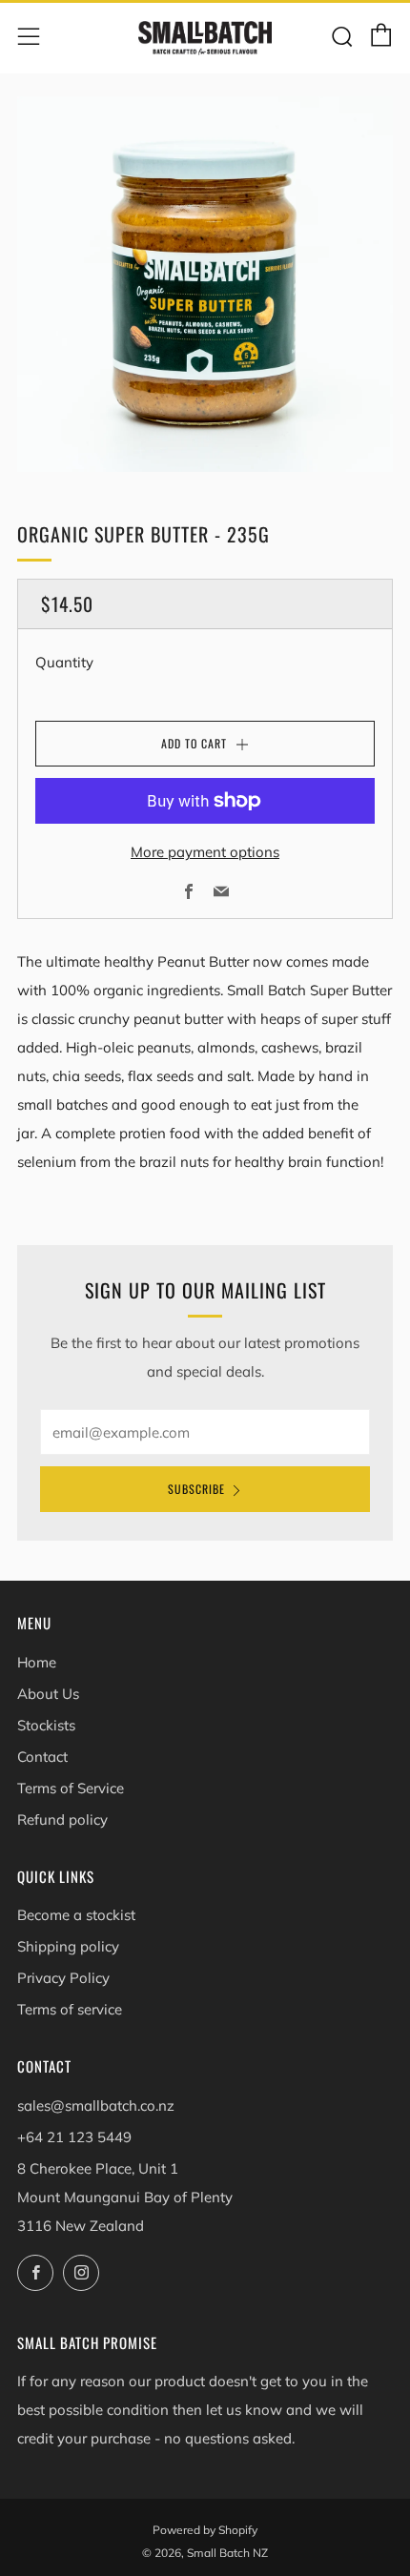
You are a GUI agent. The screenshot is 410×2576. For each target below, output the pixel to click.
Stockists (46, 1725)
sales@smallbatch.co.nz (96, 2106)
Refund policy (62, 1820)
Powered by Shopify (205, 2530)
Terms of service (70, 2009)
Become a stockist (76, 1915)
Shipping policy (68, 1946)
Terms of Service (71, 1788)
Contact (42, 1757)
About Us (48, 1694)
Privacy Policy (63, 1978)
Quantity (64, 662)
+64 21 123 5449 (74, 2137)
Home (37, 1662)
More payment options (205, 852)
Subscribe (196, 1489)
